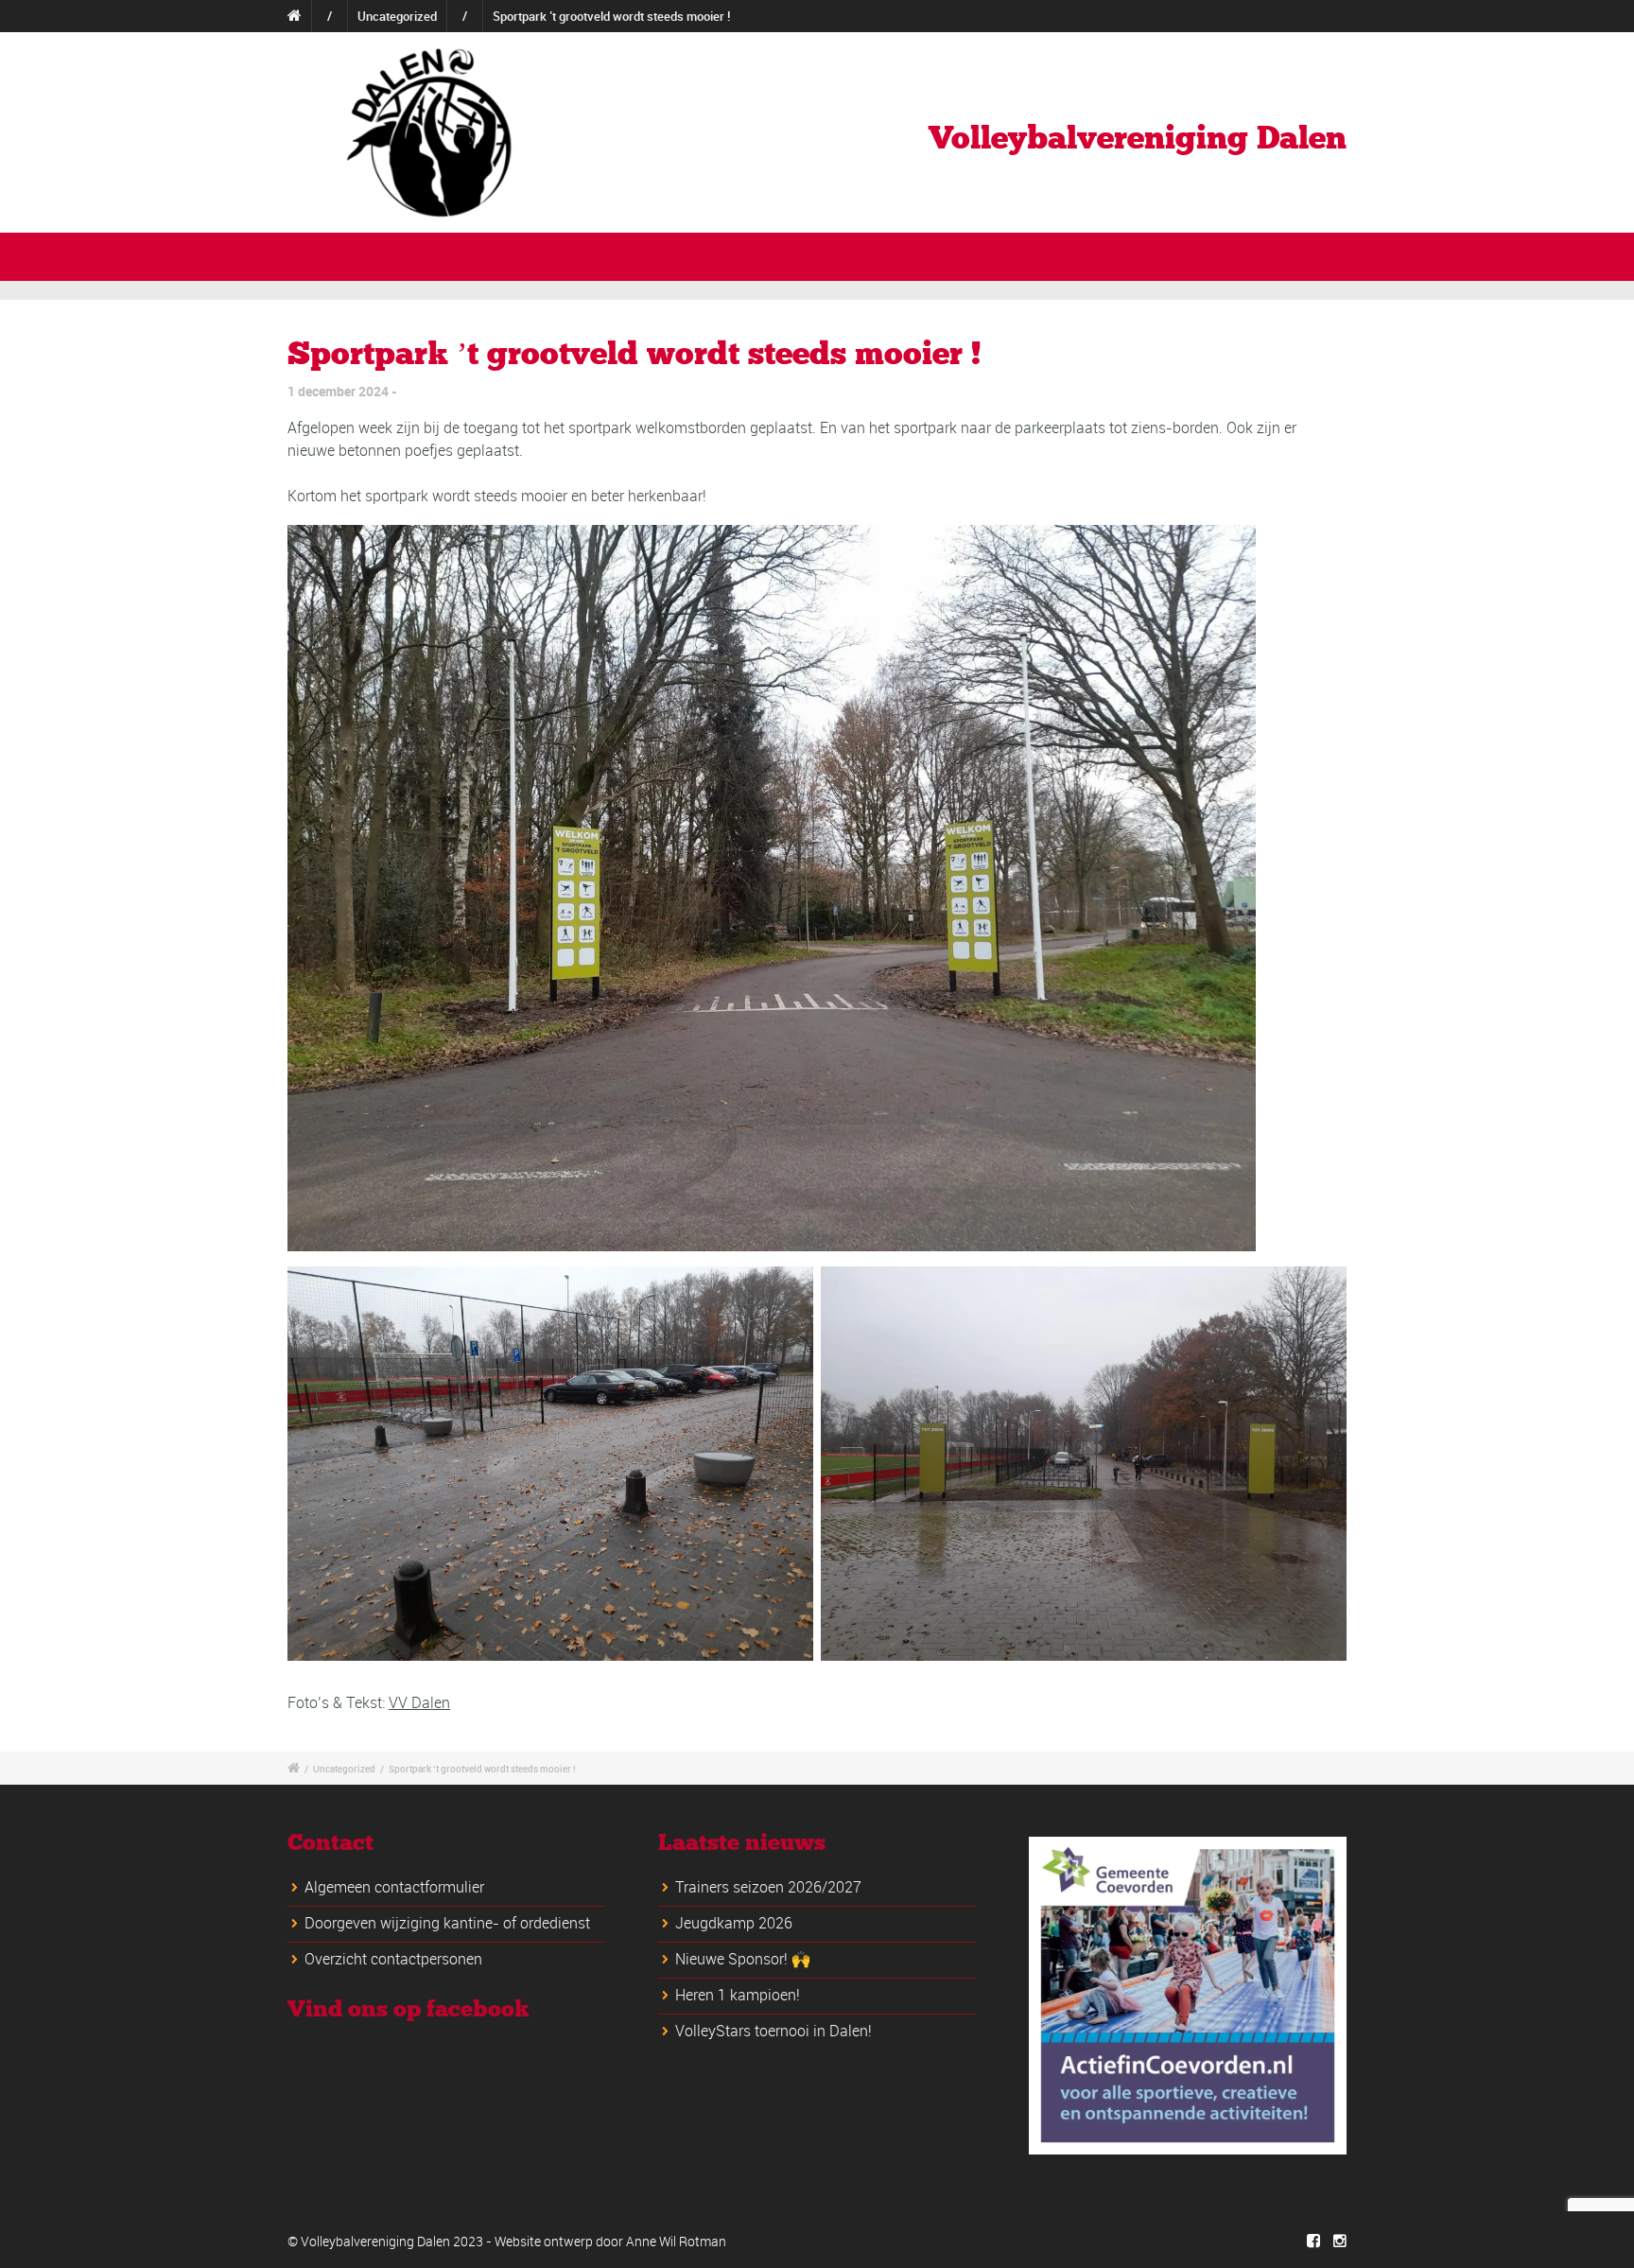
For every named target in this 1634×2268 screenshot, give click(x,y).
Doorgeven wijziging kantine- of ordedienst (447, 1923)
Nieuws (1138, 16)
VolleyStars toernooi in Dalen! (774, 2031)
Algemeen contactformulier (394, 1887)
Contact (1241, 255)
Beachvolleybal (900, 255)
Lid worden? (1209, 16)
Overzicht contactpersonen (393, 1959)
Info (421, 255)
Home (1081, 16)
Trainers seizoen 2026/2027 (768, 1887)
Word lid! (1332, 255)
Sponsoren (779, 255)
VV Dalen (419, 1702)
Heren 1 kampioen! (738, 1995)
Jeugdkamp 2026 (734, 1923)
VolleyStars (669, 255)
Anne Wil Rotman (676, 2241)
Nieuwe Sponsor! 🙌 (743, 1959)
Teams (574, 255)
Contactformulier (1306, 16)
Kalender (1150, 255)
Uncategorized (397, 16)
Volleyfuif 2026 (1035, 255)
